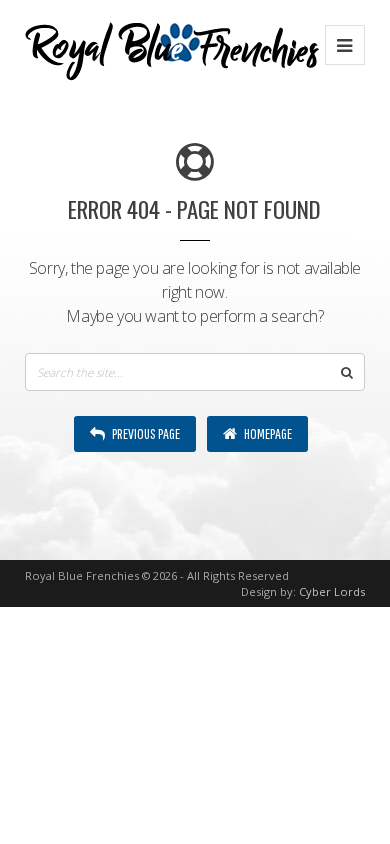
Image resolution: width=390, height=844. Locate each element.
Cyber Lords (332, 591)
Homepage (267, 433)
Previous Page (145, 433)
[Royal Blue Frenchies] (172, 45)
